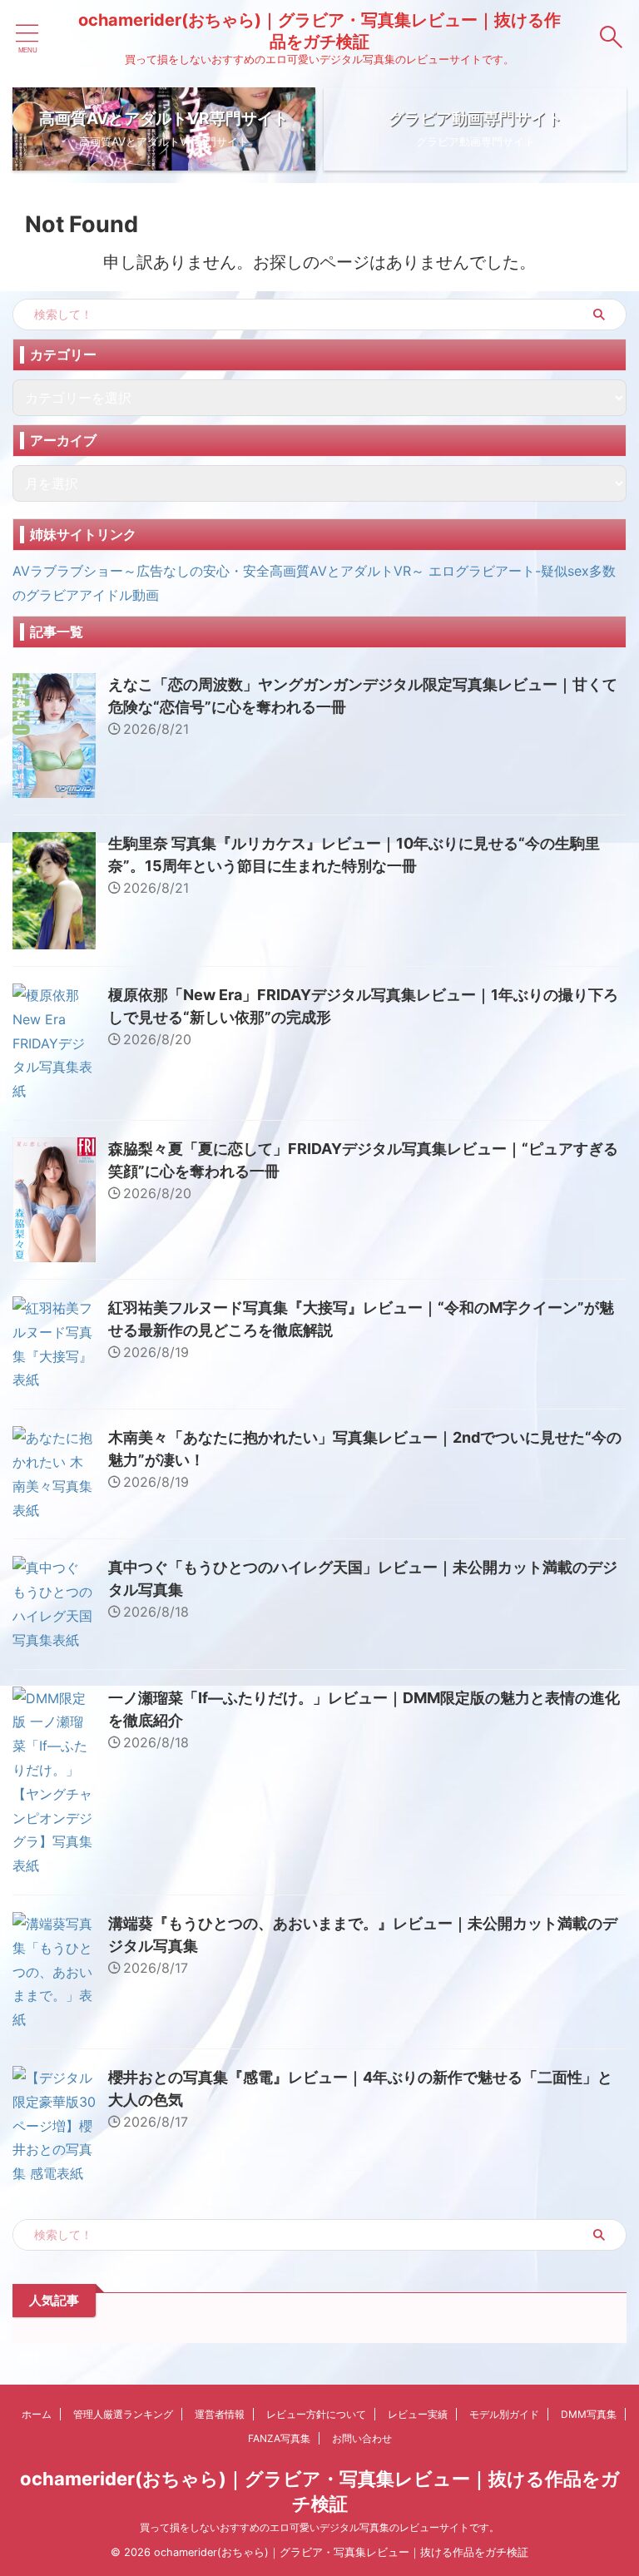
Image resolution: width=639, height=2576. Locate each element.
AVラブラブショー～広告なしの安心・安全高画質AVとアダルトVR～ (218, 571)
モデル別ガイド (504, 2414)
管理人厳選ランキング (123, 2414)
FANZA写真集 (279, 2438)
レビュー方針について (316, 2414)
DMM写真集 (589, 2414)
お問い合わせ (362, 2438)
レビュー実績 (418, 2414)
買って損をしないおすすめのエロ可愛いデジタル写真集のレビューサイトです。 (319, 2527)
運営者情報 (220, 2414)
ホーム (37, 2414)
